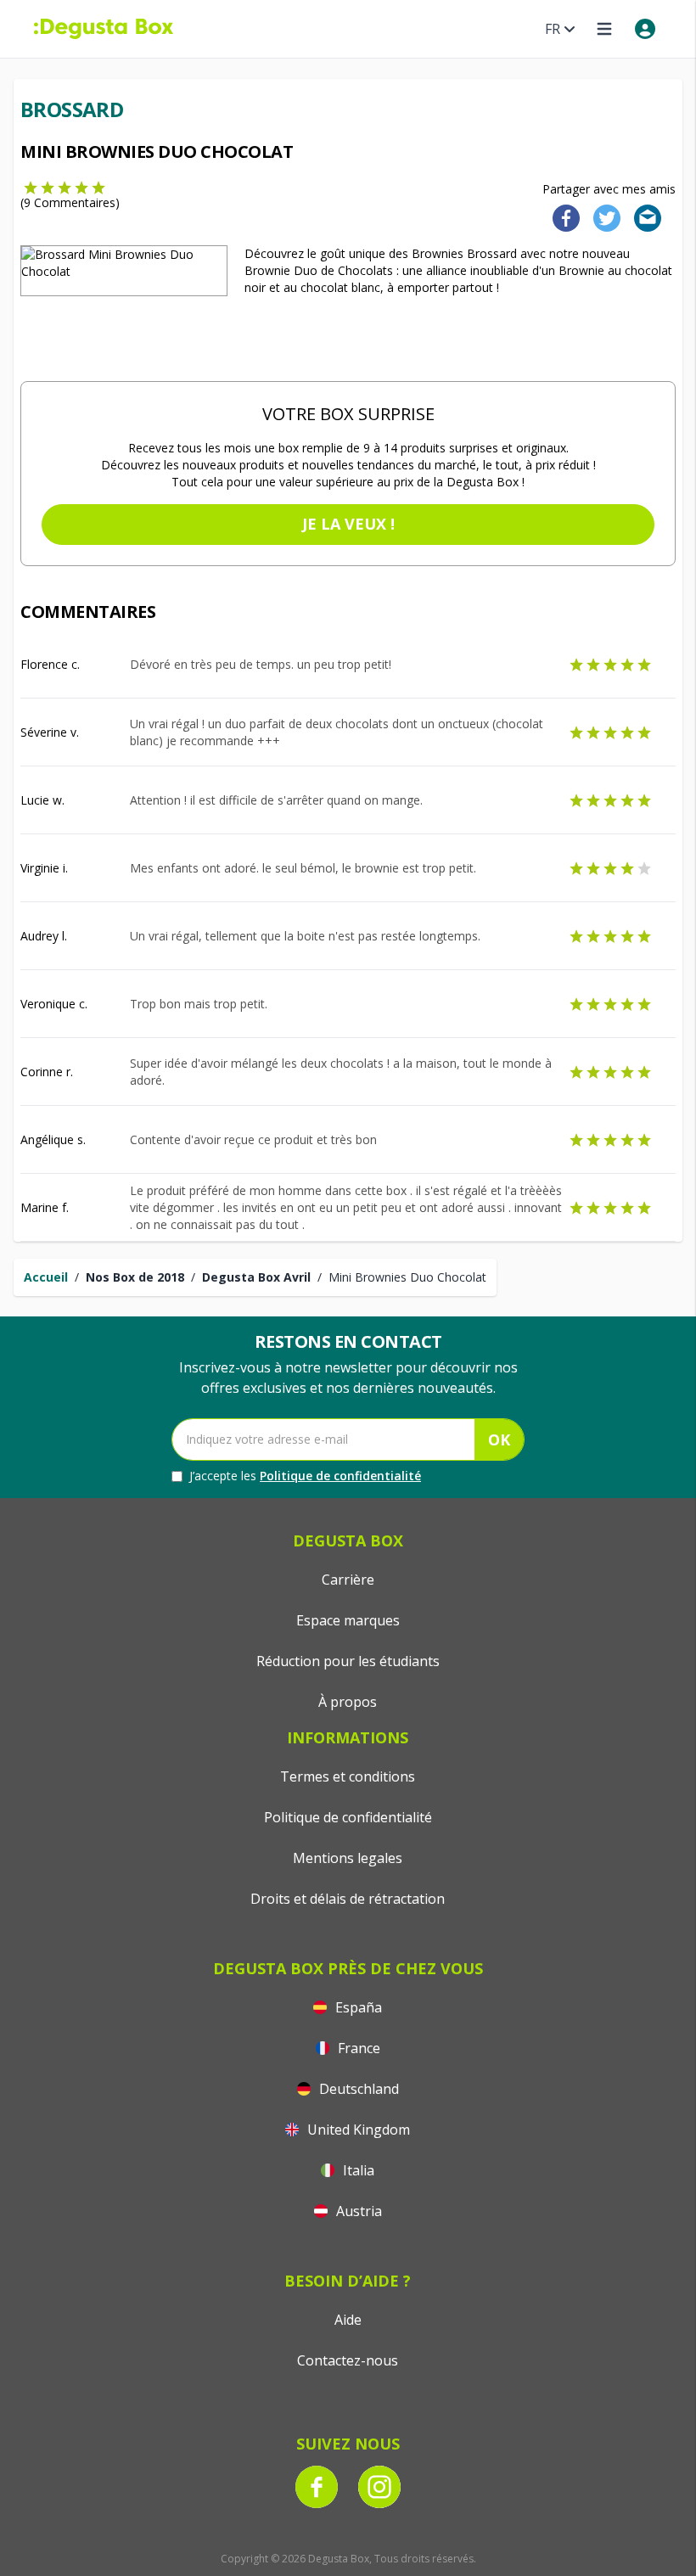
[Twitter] (603, 217)
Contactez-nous (348, 2360)
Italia (357, 2170)
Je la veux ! (348, 524)
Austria (357, 2211)
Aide (348, 2320)
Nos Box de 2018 (135, 1277)
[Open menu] (604, 29)
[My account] (645, 29)
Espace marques (348, 1620)
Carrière (348, 1580)
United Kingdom (357, 2130)
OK (499, 1440)
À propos (348, 1702)
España (357, 2007)
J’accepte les (305, 1476)
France (357, 2048)
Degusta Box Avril (256, 1277)
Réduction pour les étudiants (348, 1661)
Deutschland (357, 2089)
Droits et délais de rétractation (348, 1899)
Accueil (46, 1277)
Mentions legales (348, 1858)
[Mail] (643, 217)
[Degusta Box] (104, 29)
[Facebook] (561, 217)
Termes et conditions (348, 1776)
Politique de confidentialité (340, 1476)
